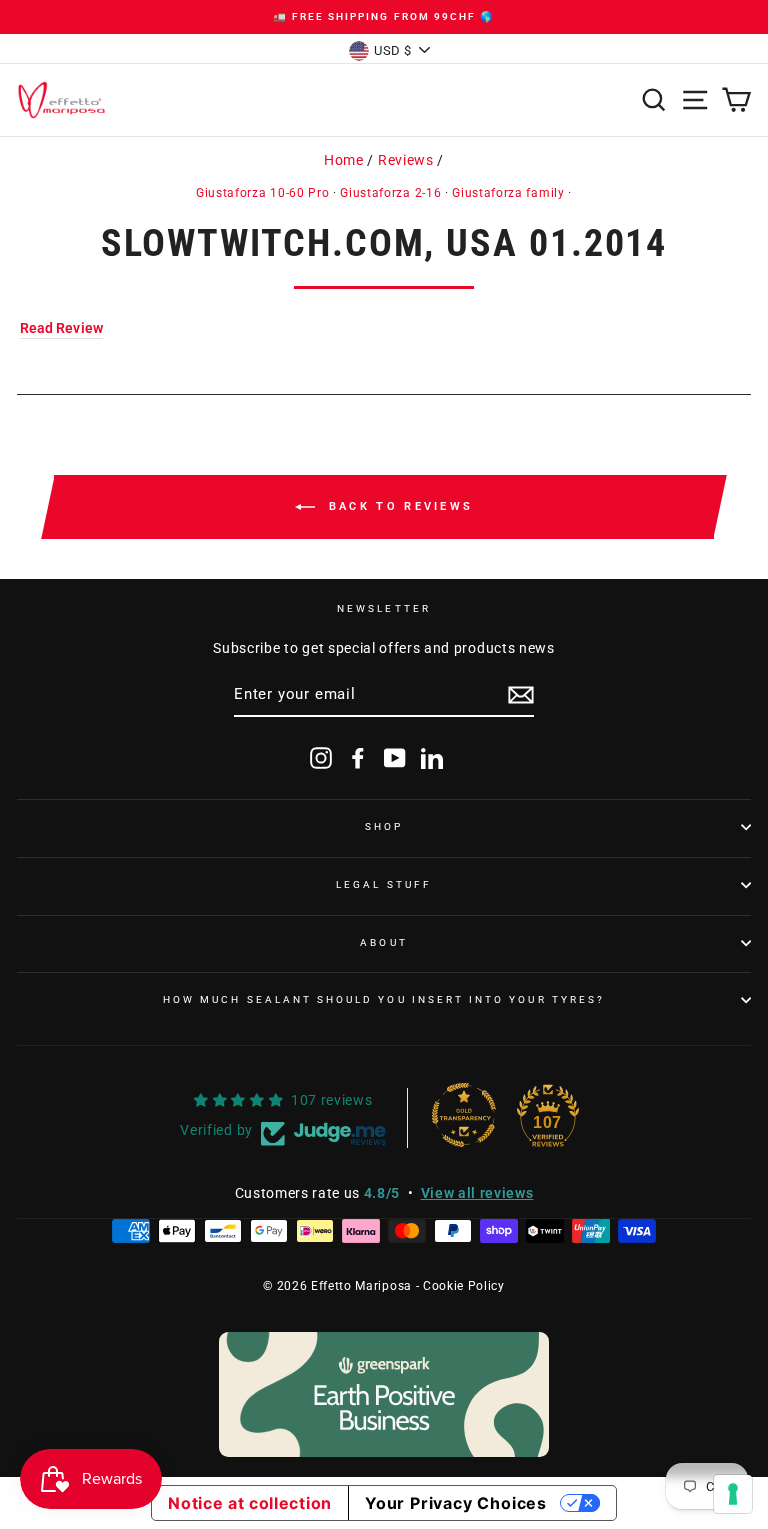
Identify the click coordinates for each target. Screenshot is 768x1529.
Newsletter (384, 608)
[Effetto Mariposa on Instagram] (321, 758)
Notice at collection (250, 1503)
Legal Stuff (384, 884)
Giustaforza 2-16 (390, 193)
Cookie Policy (464, 1286)
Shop (384, 826)
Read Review (62, 328)
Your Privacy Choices (456, 1503)
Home (344, 160)
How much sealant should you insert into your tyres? (384, 999)
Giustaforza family (508, 193)
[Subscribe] (521, 695)
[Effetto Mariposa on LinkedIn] (432, 758)
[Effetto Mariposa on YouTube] (395, 758)
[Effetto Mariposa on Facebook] (358, 758)
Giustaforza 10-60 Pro (262, 193)
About (383, 942)
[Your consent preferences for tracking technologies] (733, 1494)
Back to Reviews (398, 506)
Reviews (406, 160)
